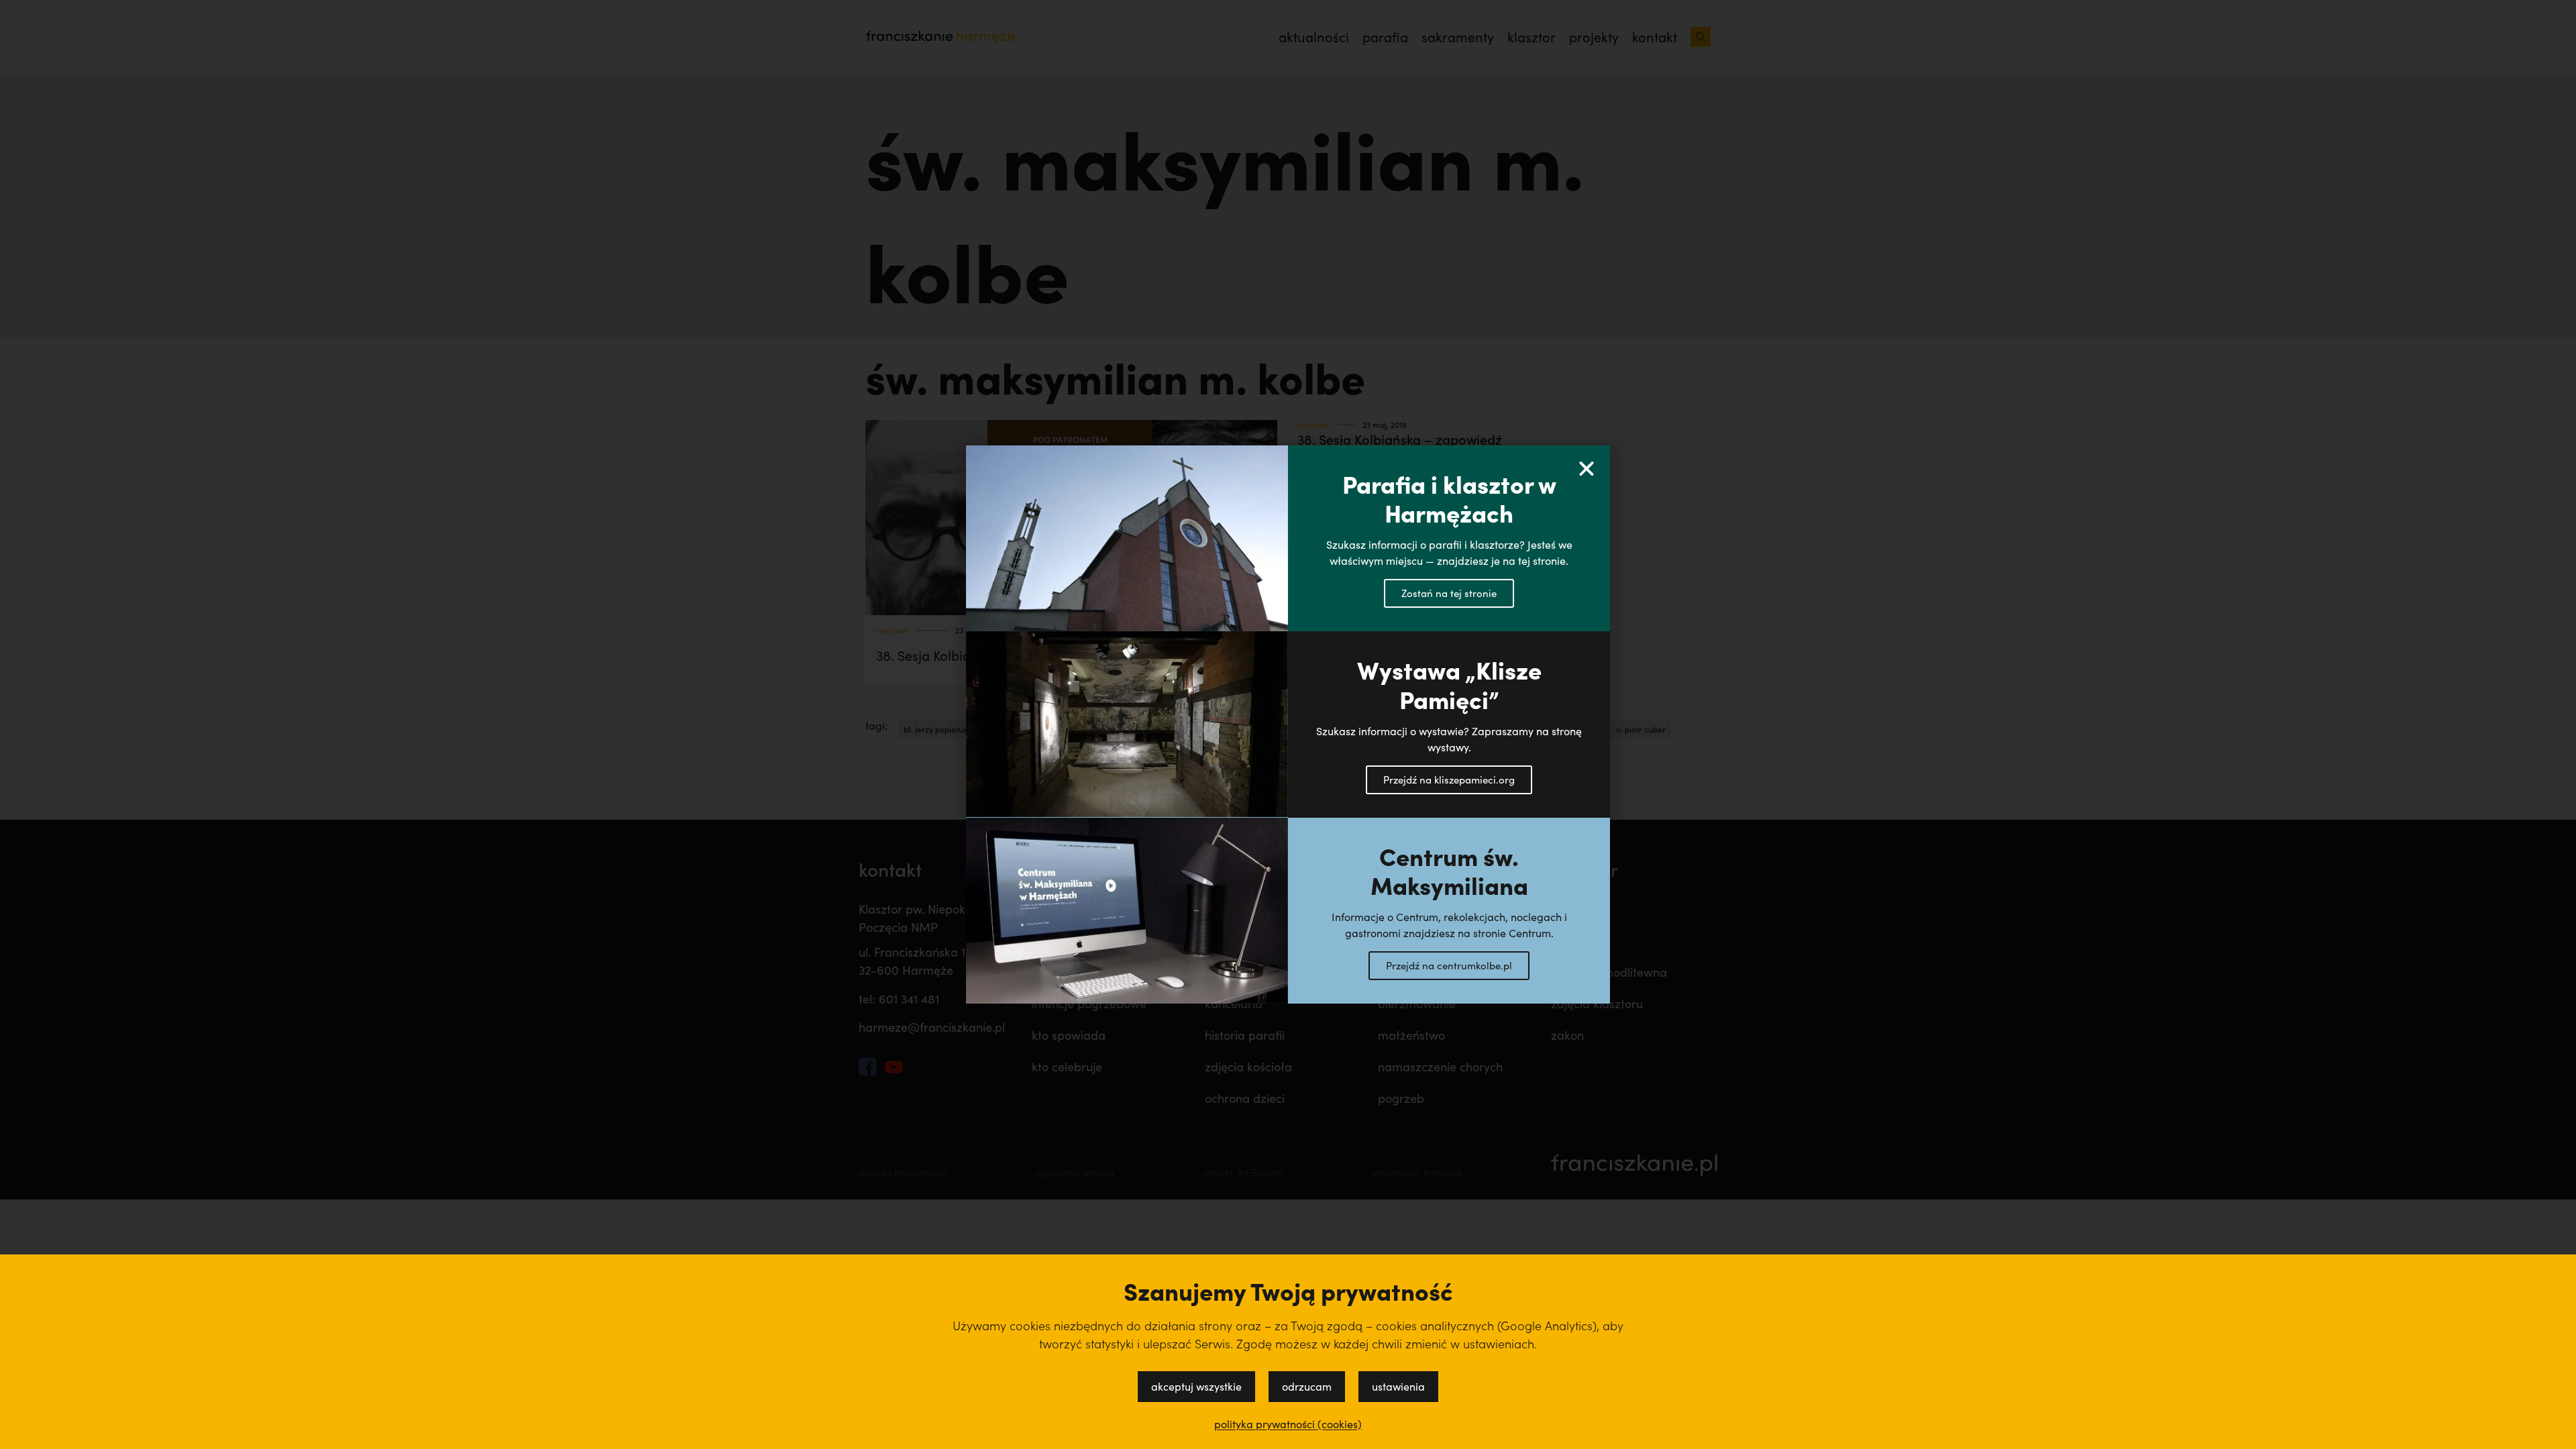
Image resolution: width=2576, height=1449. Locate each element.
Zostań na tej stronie (1449, 593)
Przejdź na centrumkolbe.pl (1449, 965)
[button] (1587, 469)
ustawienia (1398, 1386)
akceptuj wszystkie (1196, 1386)
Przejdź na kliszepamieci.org (1449, 780)
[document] (1288, 724)
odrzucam (1307, 1386)
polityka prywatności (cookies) (1288, 1424)
